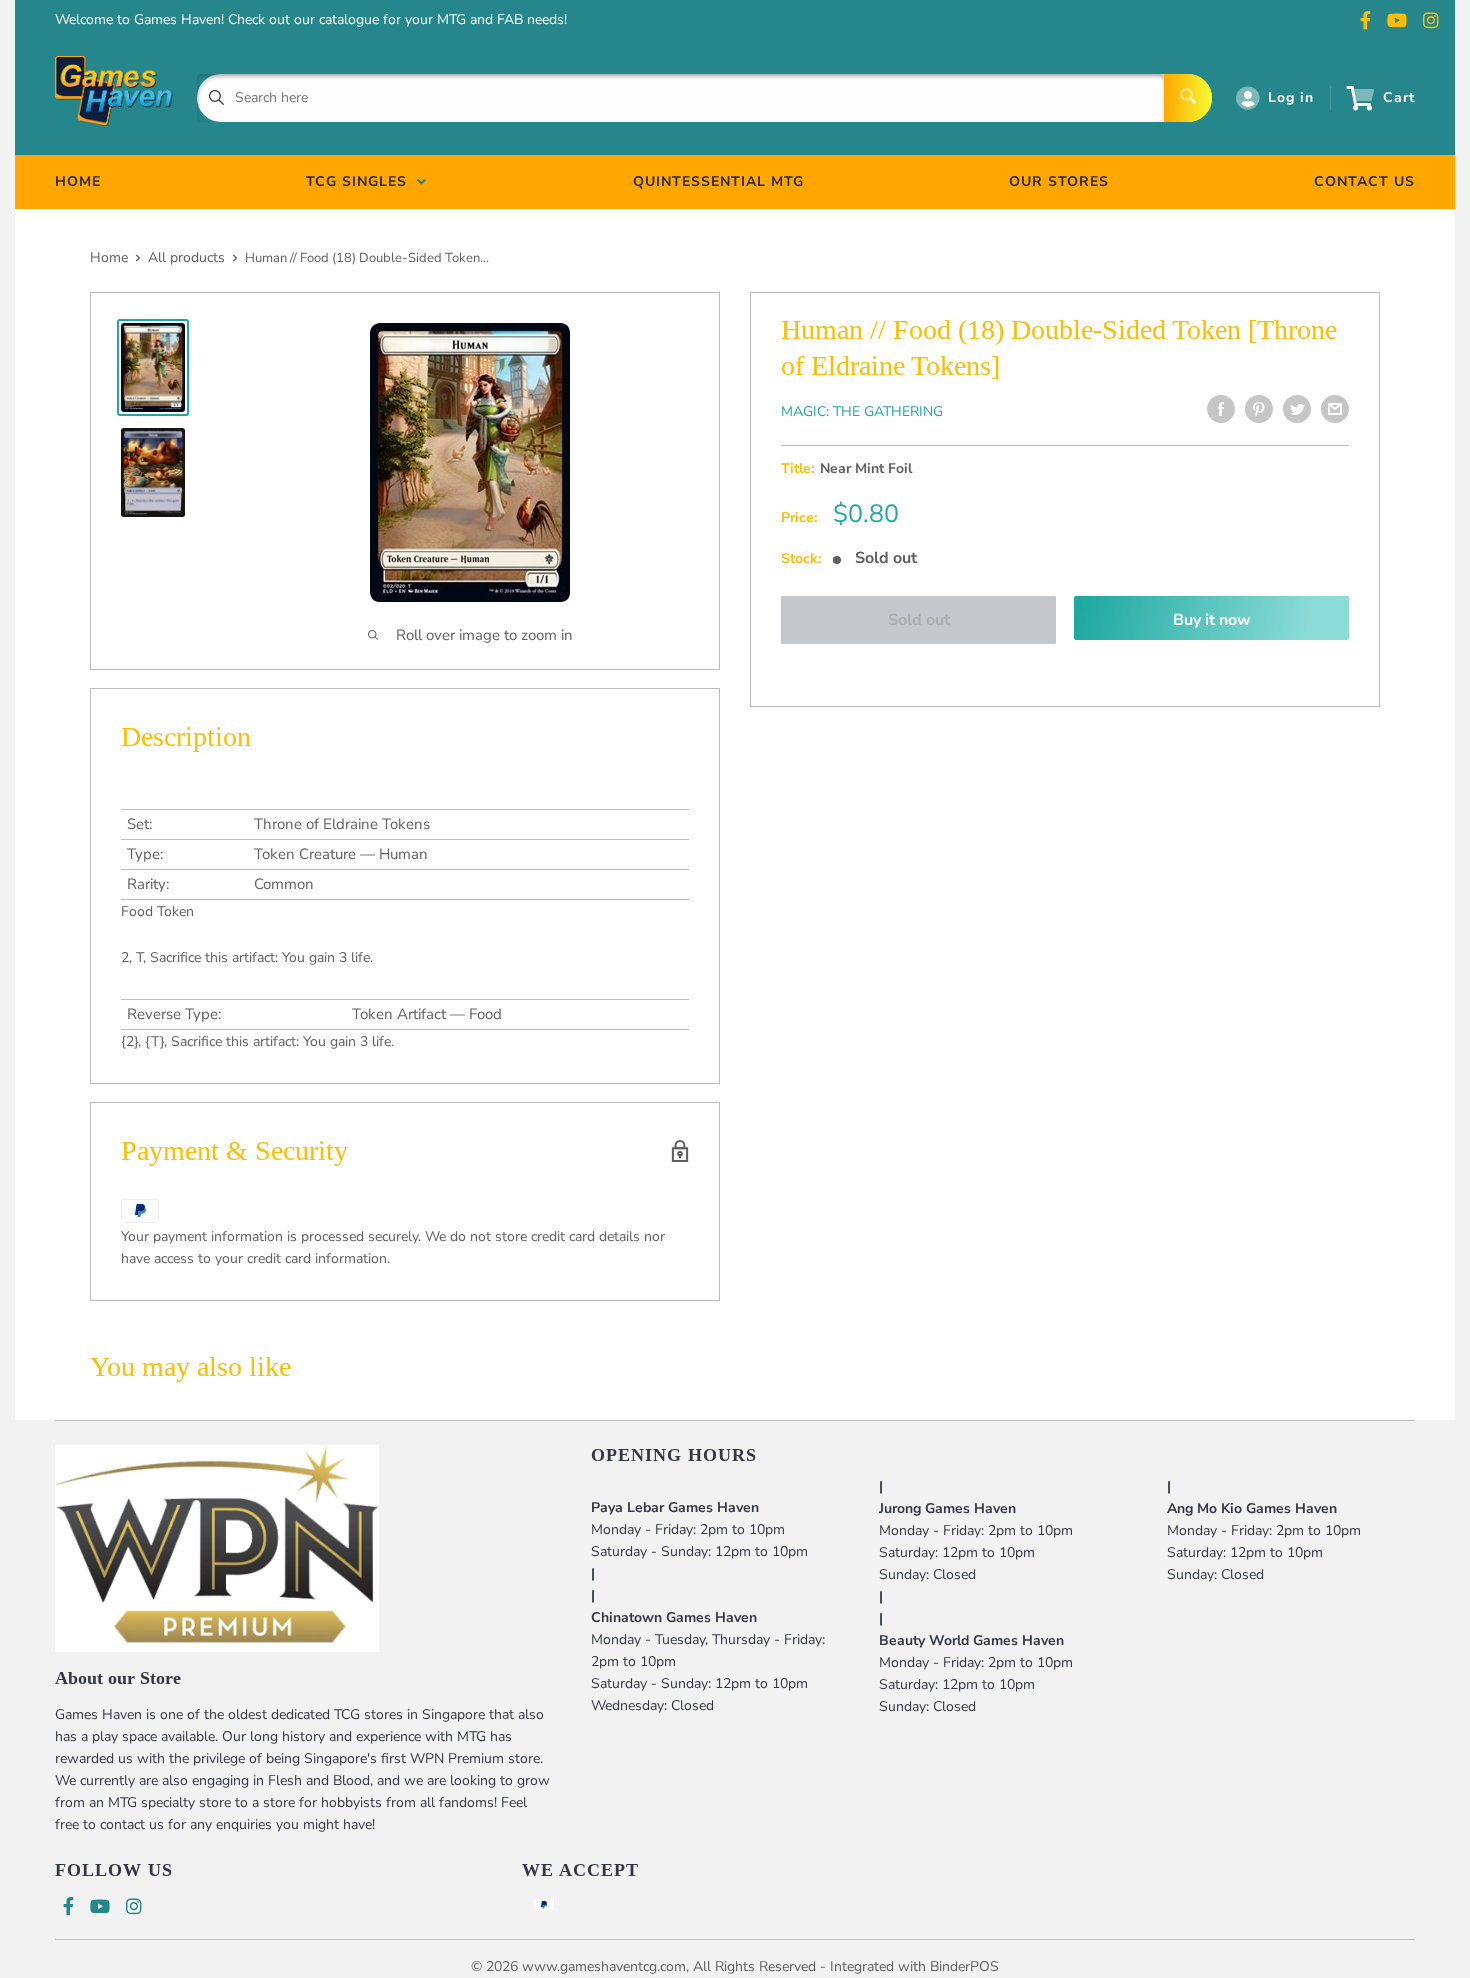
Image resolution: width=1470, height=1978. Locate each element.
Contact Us (1364, 181)
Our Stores (1059, 181)
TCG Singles (361, 181)
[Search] (1188, 98)
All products (186, 257)
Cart (1399, 97)
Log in (1291, 97)
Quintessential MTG (718, 181)
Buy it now (1212, 620)
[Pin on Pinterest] (1259, 409)
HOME (78, 181)
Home (109, 257)
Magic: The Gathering (862, 411)
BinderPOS (964, 1966)
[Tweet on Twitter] (1297, 409)
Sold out (919, 620)
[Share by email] (1335, 409)
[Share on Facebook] (1221, 409)
